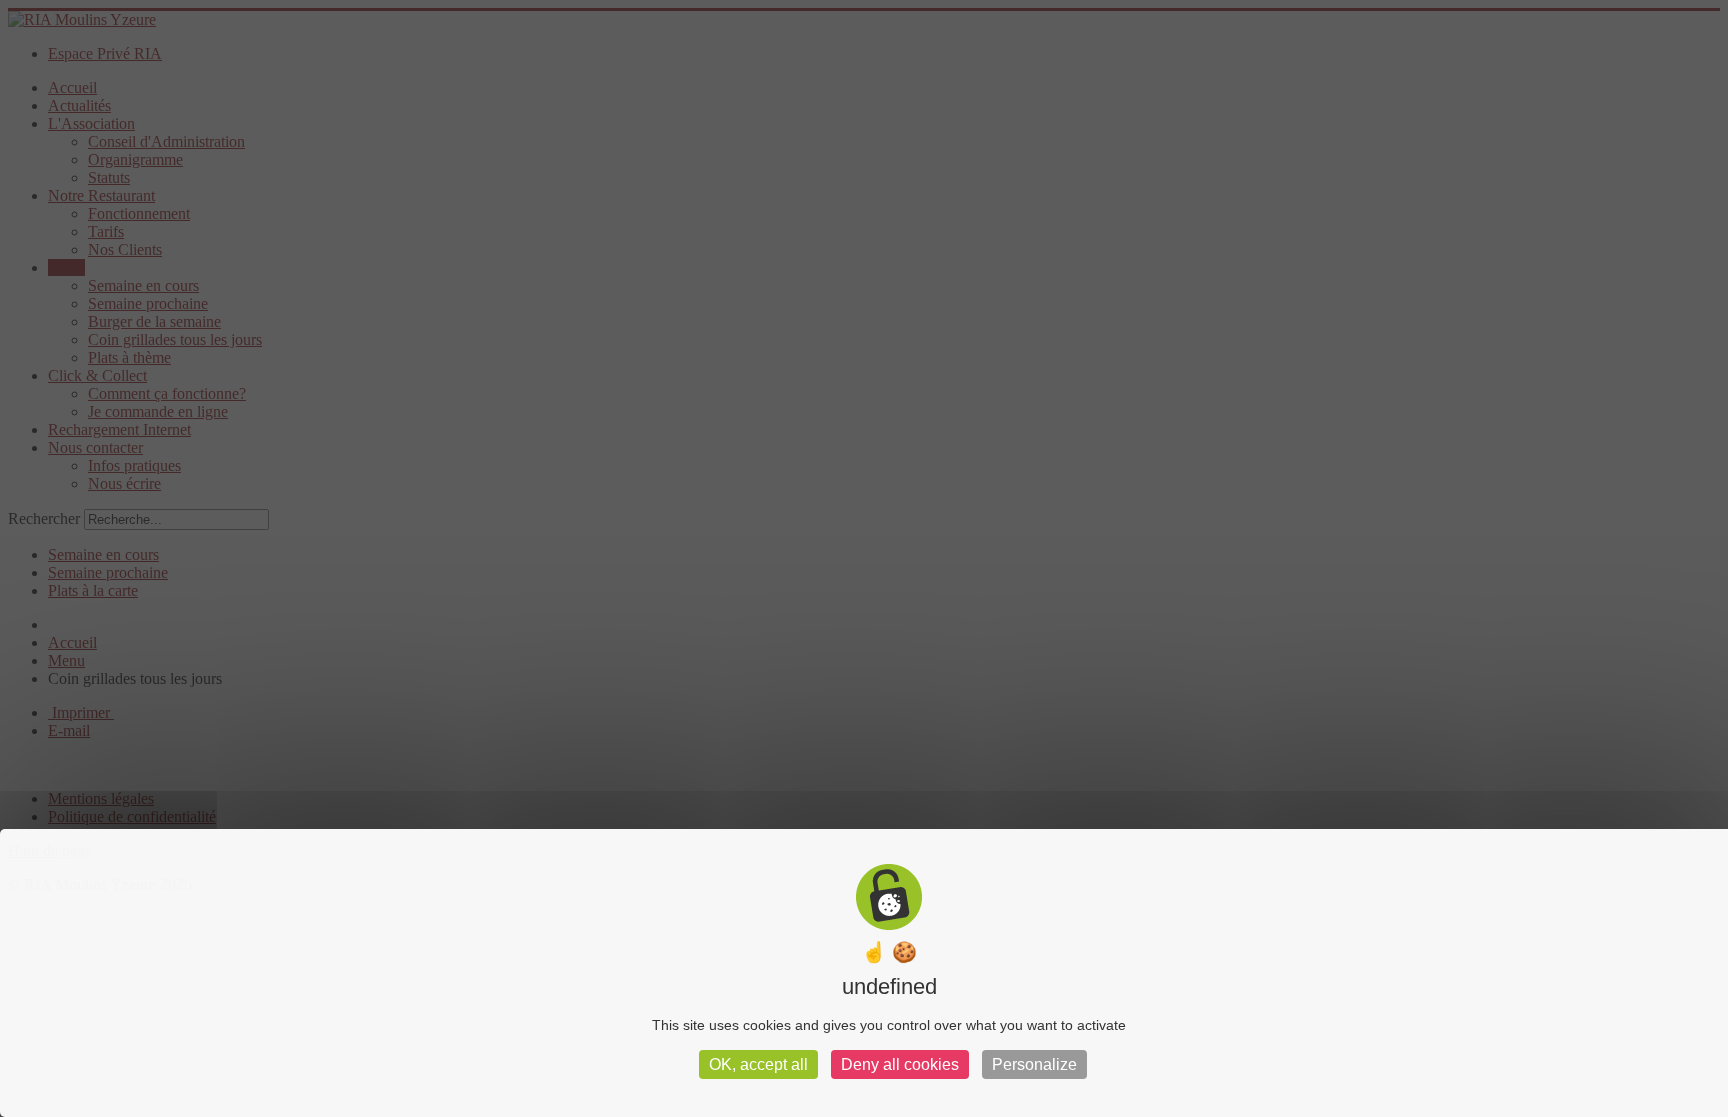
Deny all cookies (900, 1064)
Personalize (1034, 1064)
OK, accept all (758, 1064)
